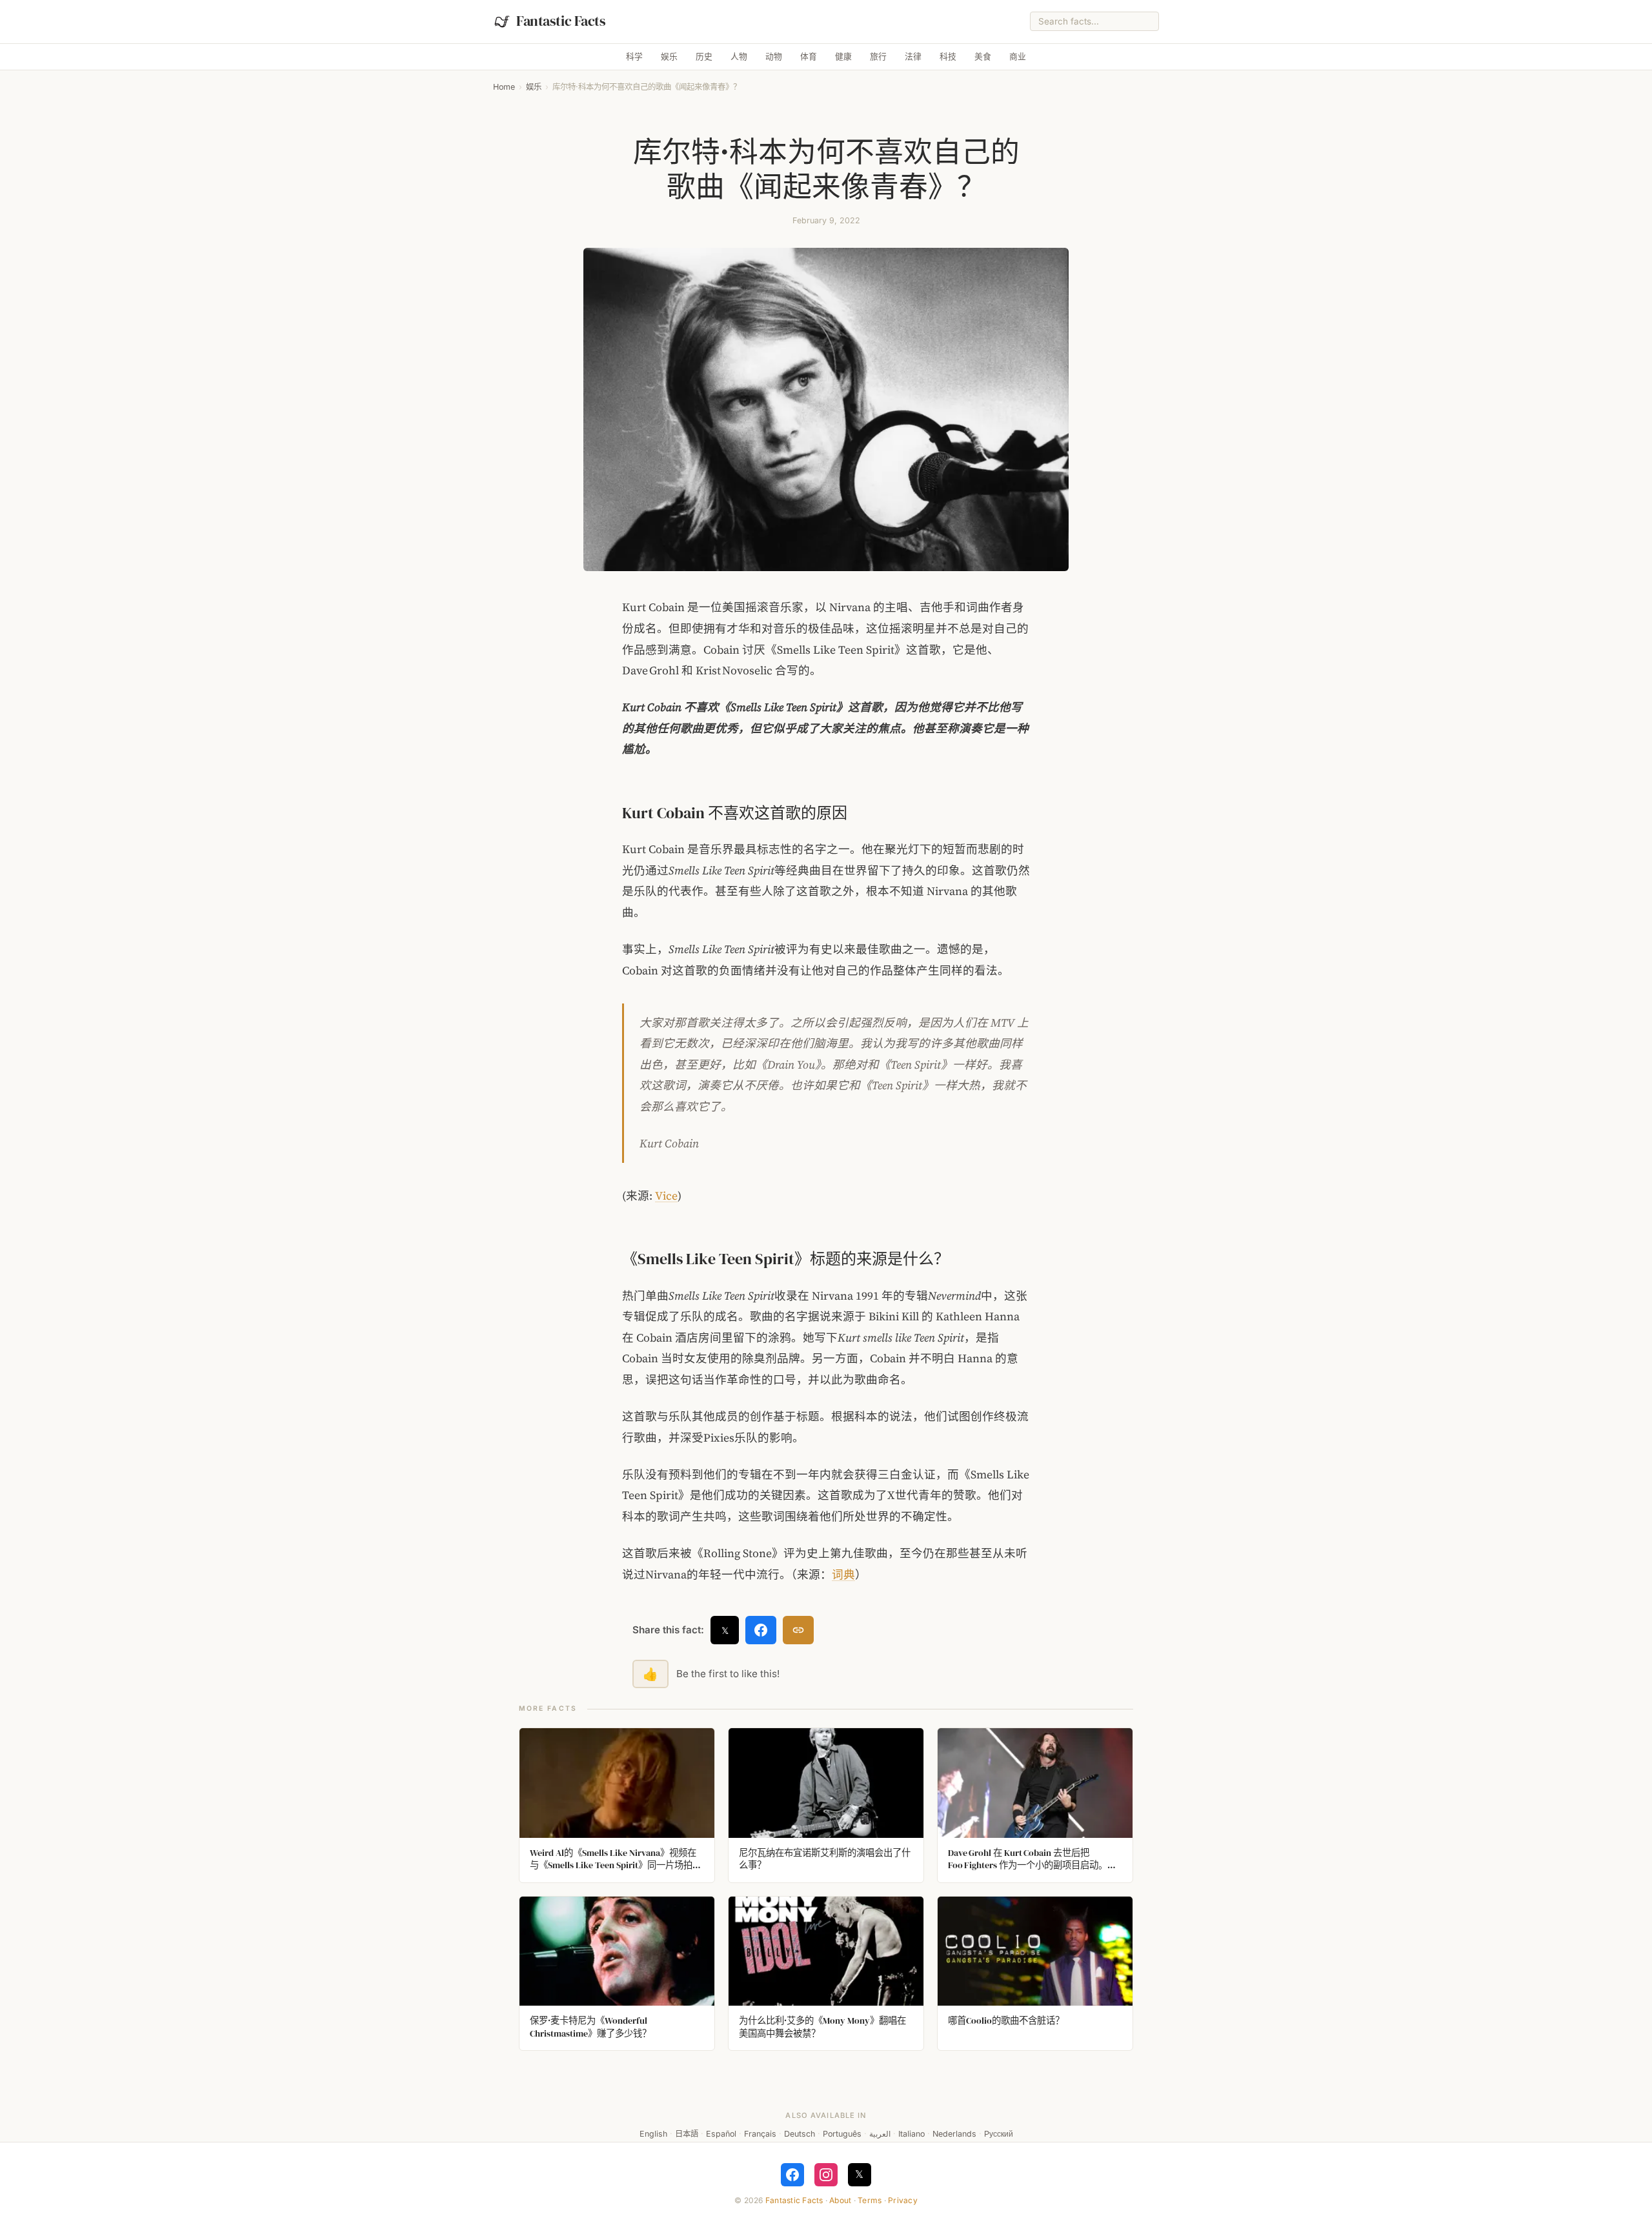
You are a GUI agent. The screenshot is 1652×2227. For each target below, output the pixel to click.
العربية (880, 2134)
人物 (739, 56)
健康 (843, 56)
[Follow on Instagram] (826, 2175)
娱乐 (669, 56)
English (653, 2134)
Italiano (912, 2134)
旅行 (878, 56)
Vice (666, 1196)
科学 (634, 56)
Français (760, 2134)
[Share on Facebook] (761, 1630)
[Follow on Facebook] (792, 2175)
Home (504, 87)
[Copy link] (798, 1630)
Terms (870, 2200)
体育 (809, 56)
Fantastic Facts (794, 2200)
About (840, 2200)
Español (721, 2134)
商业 (1018, 56)
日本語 (687, 2134)
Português (842, 2134)
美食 (983, 56)
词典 (843, 1575)
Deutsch (800, 2134)
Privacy (903, 2200)
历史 (704, 56)
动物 (774, 56)
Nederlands (954, 2134)
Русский (999, 2134)
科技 (948, 56)
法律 (913, 56)
